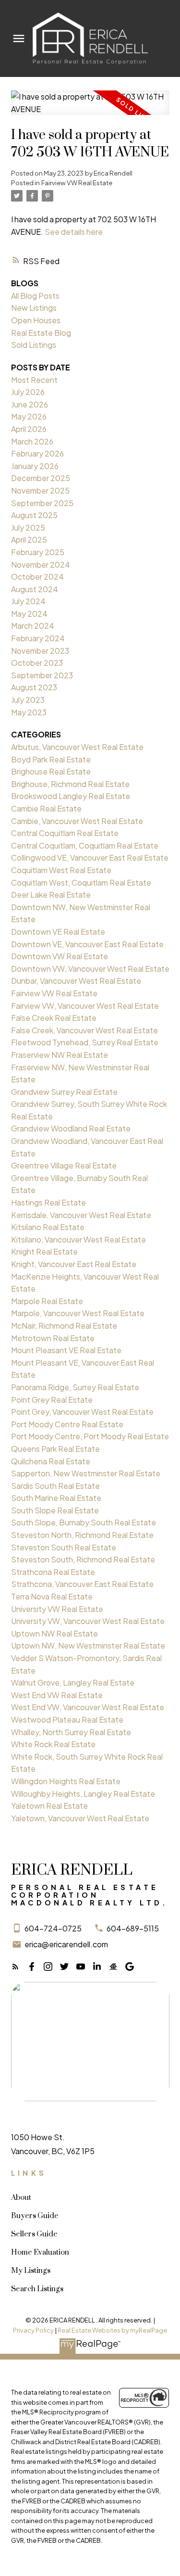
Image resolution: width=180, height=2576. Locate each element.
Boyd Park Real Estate (51, 759)
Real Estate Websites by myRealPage (112, 2330)
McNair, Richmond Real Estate (64, 1326)
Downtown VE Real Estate (58, 932)
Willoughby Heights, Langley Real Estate (83, 1794)
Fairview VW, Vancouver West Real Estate (85, 1006)
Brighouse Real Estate (51, 771)
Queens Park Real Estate (55, 1449)
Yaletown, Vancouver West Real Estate (80, 1818)
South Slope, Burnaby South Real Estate (84, 1522)
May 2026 (29, 416)
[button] (15, 1967)
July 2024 (28, 601)
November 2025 (40, 490)
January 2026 (35, 466)
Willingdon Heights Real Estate (66, 1781)
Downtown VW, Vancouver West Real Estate (90, 969)
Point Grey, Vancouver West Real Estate (82, 1412)
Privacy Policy (33, 2330)
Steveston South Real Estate (64, 1547)
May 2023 (29, 712)
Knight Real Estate (44, 1251)
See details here (74, 232)
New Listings (34, 308)
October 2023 (37, 663)
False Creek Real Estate (54, 1018)
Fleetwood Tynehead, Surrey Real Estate (85, 1042)
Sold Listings (34, 345)
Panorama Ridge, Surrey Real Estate (75, 1387)
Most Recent (34, 380)
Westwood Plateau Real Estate (67, 1719)
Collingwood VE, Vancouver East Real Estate (90, 857)
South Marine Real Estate (56, 1498)
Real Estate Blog (41, 333)
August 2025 (34, 515)
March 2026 (32, 441)
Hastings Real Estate (48, 1202)
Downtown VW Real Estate (60, 956)
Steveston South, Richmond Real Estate (83, 1559)
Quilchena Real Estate (51, 1461)
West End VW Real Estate (57, 1695)
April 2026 (29, 429)
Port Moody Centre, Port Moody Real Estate (90, 1436)
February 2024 (38, 638)
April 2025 (29, 539)
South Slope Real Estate (55, 1510)
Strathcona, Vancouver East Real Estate (82, 1584)
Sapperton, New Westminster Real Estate (86, 1473)
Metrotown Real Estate (53, 1338)
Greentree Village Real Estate (64, 1165)
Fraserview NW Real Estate (60, 1055)
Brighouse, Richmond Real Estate (70, 784)
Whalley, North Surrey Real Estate (71, 1732)
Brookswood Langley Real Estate (71, 796)
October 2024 (37, 577)
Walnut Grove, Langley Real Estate (73, 1682)
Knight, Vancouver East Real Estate (74, 1264)
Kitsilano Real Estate (48, 1227)
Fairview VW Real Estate (77, 183)
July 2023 (28, 700)
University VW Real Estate (57, 1609)
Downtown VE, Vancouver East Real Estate (87, 944)
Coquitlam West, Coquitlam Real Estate (81, 882)
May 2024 (29, 614)
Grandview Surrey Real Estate (64, 1092)
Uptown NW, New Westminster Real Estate (88, 1645)
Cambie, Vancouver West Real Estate (77, 821)
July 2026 (28, 392)
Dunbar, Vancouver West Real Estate (76, 981)
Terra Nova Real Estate (52, 1596)
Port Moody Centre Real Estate (67, 1424)
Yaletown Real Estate (49, 1806)
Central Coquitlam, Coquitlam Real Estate (85, 845)
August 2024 (35, 589)
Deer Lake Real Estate (51, 895)
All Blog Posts (35, 296)
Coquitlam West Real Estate (61, 870)
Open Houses (36, 320)
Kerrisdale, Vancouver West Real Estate (81, 1215)
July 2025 (28, 527)
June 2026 (30, 404)
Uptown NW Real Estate (54, 1633)
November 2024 (41, 565)
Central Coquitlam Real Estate (65, 833)
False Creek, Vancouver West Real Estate (84, 1030)
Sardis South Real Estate (55, 1486)
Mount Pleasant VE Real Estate (66, 1350)
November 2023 (40, 651)
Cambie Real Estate (46, 808)
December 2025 (41, 478)
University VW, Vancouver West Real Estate (88, 1621)
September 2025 (42, 503)
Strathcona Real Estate (53, 1572)
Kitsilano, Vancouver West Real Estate (78, 1239)
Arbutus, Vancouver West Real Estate (77, 747)
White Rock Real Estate (53, 1744)
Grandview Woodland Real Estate (71, 1128)
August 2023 (34, 687)
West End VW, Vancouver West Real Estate (88, 1707)
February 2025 (38, 552)
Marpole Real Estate (47, 1301)
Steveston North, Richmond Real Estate (82, 1535)
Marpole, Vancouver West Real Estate (78, 1313)
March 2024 (33, 626)
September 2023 (42, 675)
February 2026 (37, 453)
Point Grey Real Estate (52, 1400)
